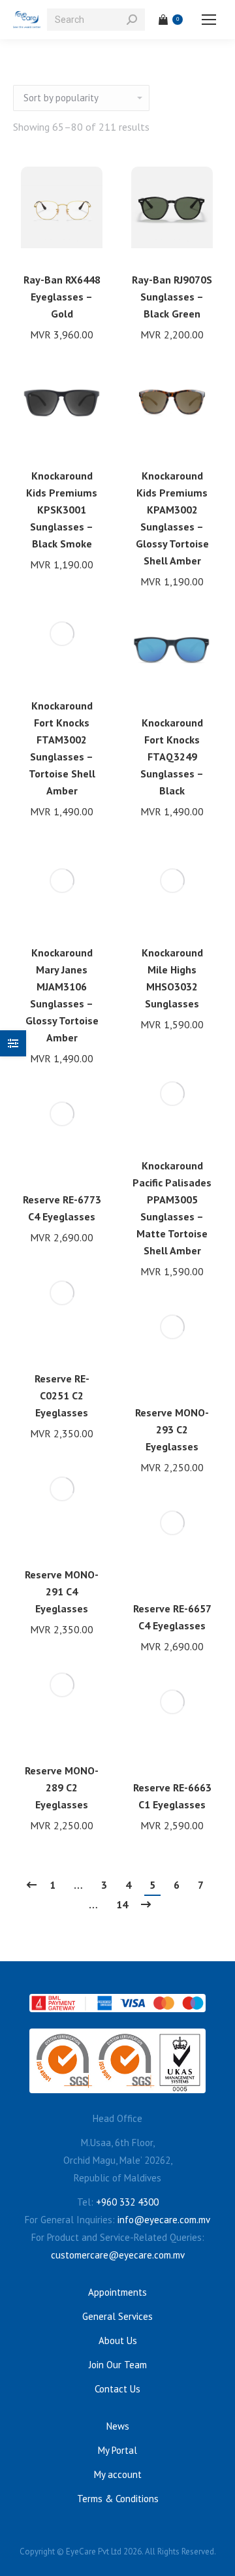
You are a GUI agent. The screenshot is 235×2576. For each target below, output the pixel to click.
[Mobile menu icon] (209, 20)
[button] (86, 244)
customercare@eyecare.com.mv (118, 2255)
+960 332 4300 (127, 2202)
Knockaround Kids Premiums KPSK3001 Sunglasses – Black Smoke (62, 510)
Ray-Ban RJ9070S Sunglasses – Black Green (172, 297)
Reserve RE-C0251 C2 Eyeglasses (62, 1395)
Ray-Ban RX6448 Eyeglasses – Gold (62, 297)
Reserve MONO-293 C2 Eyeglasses (172, 1429)
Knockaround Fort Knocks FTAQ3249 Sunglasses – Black (172, 757)
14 (122, 1904)
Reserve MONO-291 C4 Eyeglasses (62, 1591)
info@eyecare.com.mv (164, 2220)
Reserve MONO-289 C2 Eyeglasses (62, 1787)
